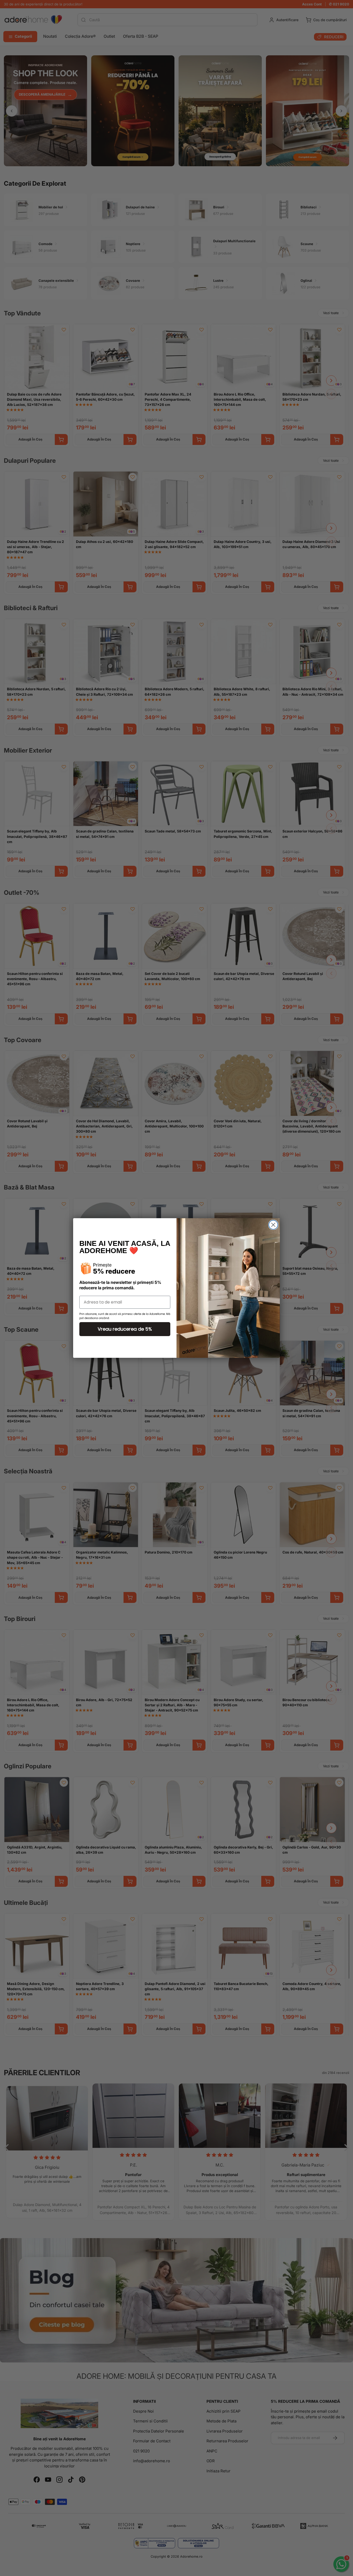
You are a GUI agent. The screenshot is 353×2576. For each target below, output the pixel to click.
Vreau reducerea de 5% (125, 1329)
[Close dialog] (273, 1225)
